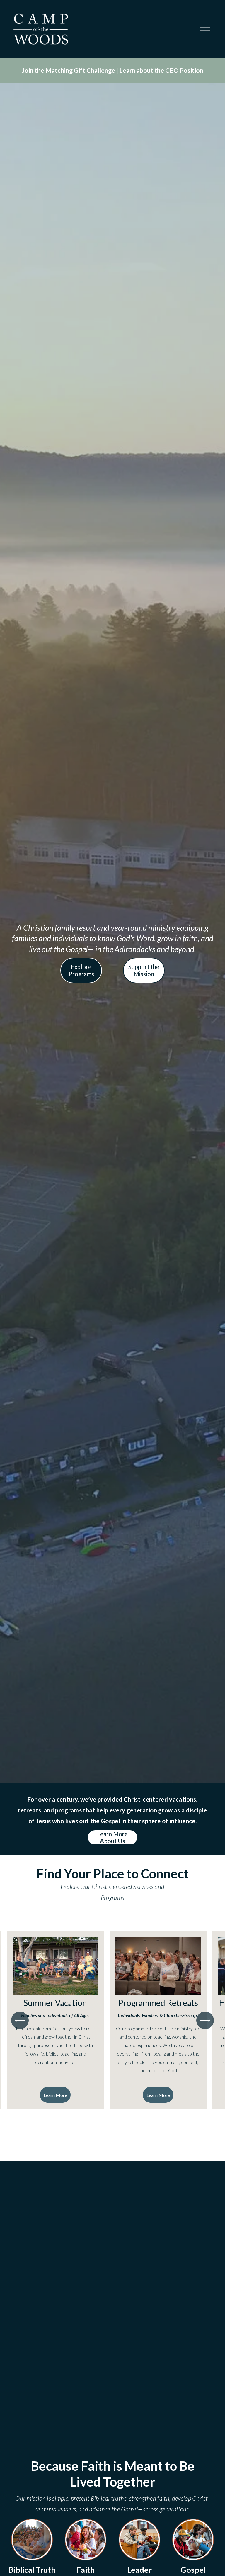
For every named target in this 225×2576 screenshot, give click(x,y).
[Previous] (20, 2020)
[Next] (205, 2020)
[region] (112, 2020)
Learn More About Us (112, 1837)
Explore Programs (81, 970)
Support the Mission (144, 970)
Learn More (55, 2095)
